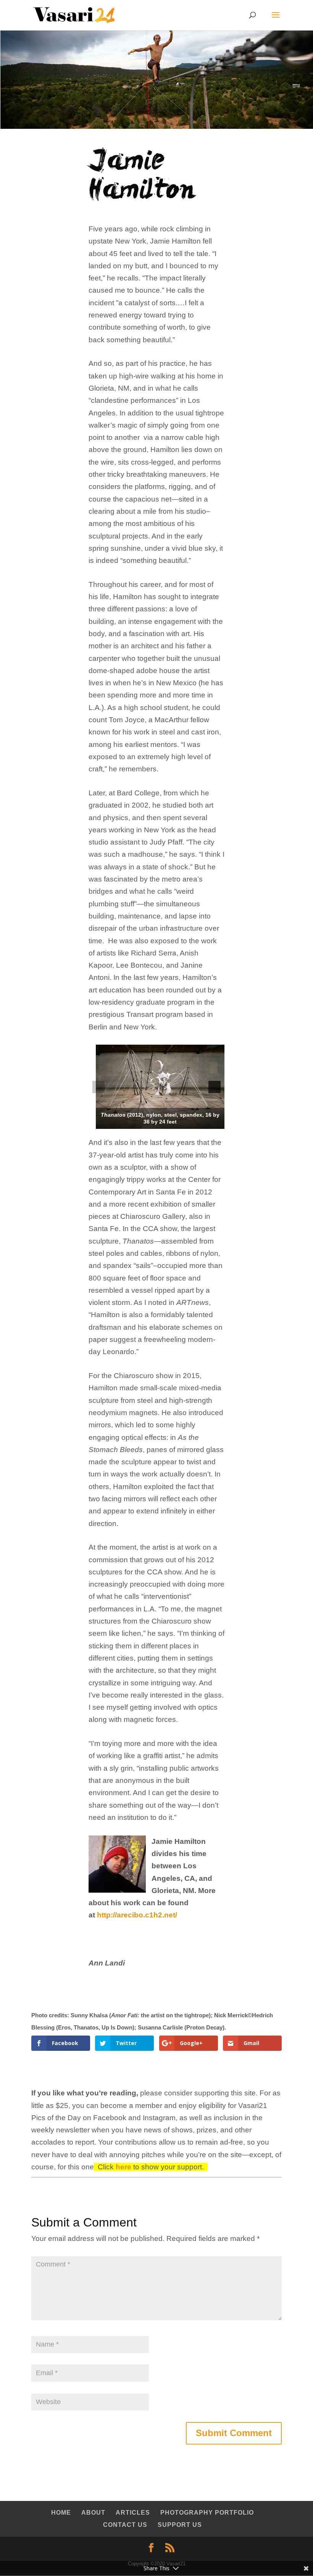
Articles (133, 2513)
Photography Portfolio (207, 2513)
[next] (215, 1087)
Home (61, 2513)
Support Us (180, 2525)
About (93, 2513)
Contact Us (125, 2525)
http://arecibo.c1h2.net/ (137, 1915)
